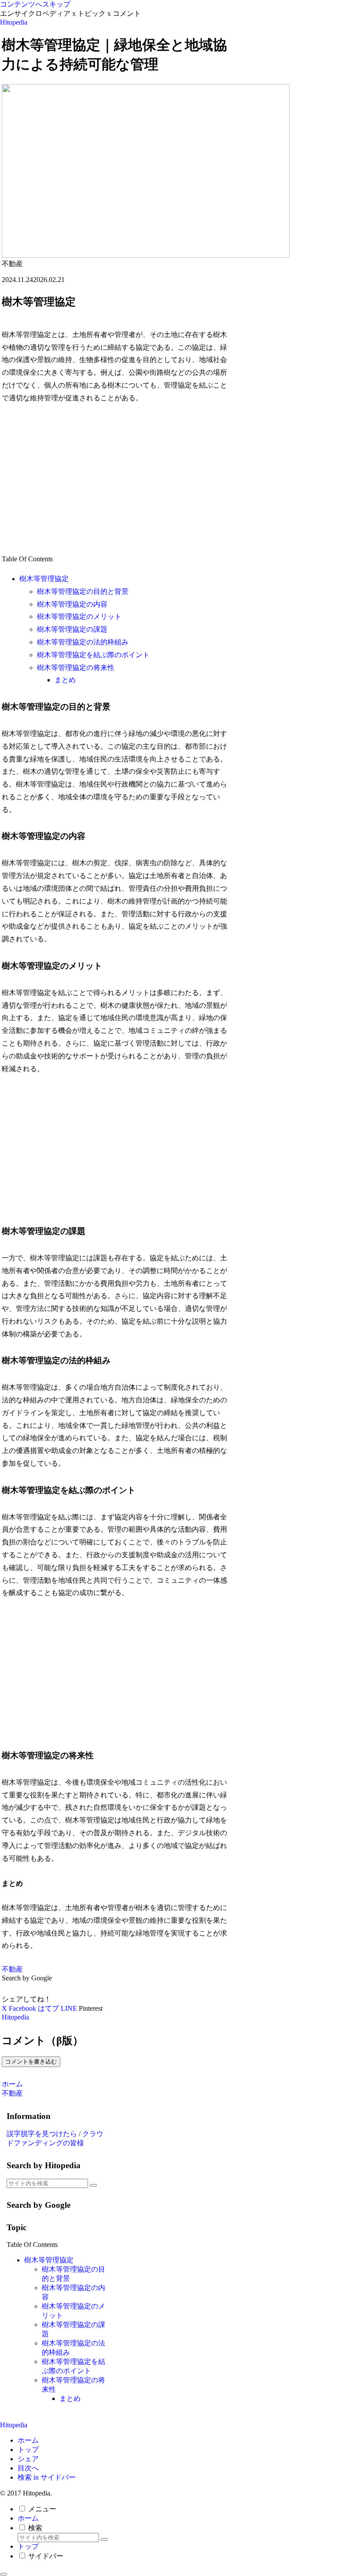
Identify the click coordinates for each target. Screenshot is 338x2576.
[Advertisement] (116, 479)
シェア (28, 2459)
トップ (28, 2450)
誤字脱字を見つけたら (42, 2134)
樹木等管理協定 (44, 579)
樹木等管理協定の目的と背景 (83, 591)
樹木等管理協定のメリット (79, 617)
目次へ (28, 2468)
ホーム (28, 2440)
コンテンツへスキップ (35, 4)
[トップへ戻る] (4, 2574)
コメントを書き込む (31, 2062)
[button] (93, 2185)
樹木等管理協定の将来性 (76, 668)
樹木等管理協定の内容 (72, 604)
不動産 (12, 1969)
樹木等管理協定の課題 (72, 629)
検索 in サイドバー (47, 2477)
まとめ (65, 680)
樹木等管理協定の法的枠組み (83, 642)
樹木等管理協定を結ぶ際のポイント (93, 655)
